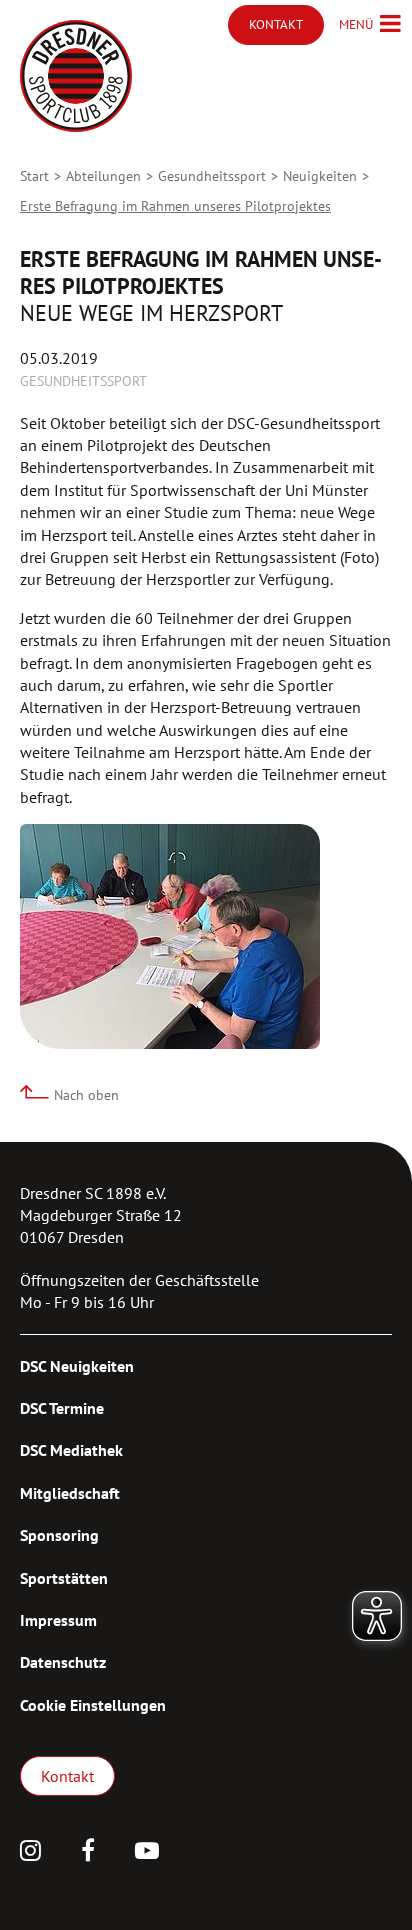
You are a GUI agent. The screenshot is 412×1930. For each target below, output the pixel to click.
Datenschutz (63, 1662)
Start (34, 176)
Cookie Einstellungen (93, 1705)
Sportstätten (64, 1578)
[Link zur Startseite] (76, 76)
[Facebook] (88, 1853)
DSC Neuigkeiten (77, 1366)
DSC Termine (62, 1408)
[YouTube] (147, 1853)
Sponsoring (59, 1535)
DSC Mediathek (71, 1450)
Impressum (58, 1620)
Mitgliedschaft (70, 1493)
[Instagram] (30, 1853)
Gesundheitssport (212, 176)
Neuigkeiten (320, 176)
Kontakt (67, 1776)
